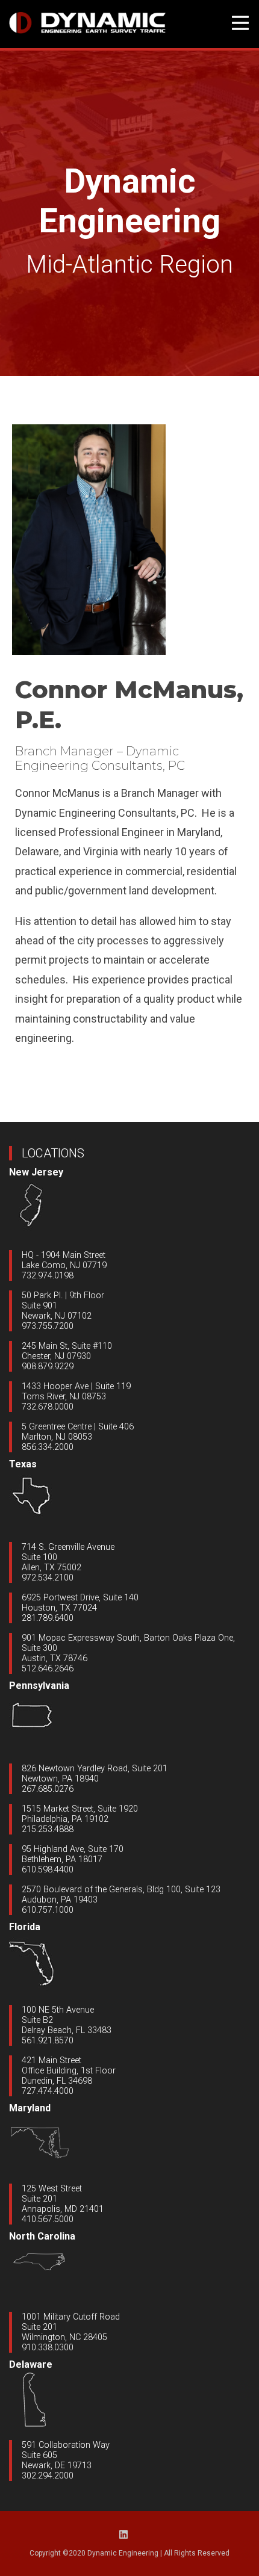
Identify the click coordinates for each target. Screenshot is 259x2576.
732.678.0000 (48, 1407)
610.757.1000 (48, 1910)
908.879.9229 (48, 1367)
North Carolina (42, 2236)
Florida (25, 1927)
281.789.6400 (48, 1618)
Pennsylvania (39, 1686)
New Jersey (36, 1172)
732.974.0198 (48, 1276)
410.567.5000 (48, 2219)
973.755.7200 (48, 1326)
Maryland (30, 2108)
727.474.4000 (48, 2091)
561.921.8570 (48, 2041)
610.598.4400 (48, 1870)
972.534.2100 (48, 1578)
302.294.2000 (48, 2476)
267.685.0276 (48, 1789)
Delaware (31, 2364)
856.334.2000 (48, 1447)
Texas (23, 1464)
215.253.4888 (48, 1829)
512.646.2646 (48, 1669)
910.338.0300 (48, 2348)
